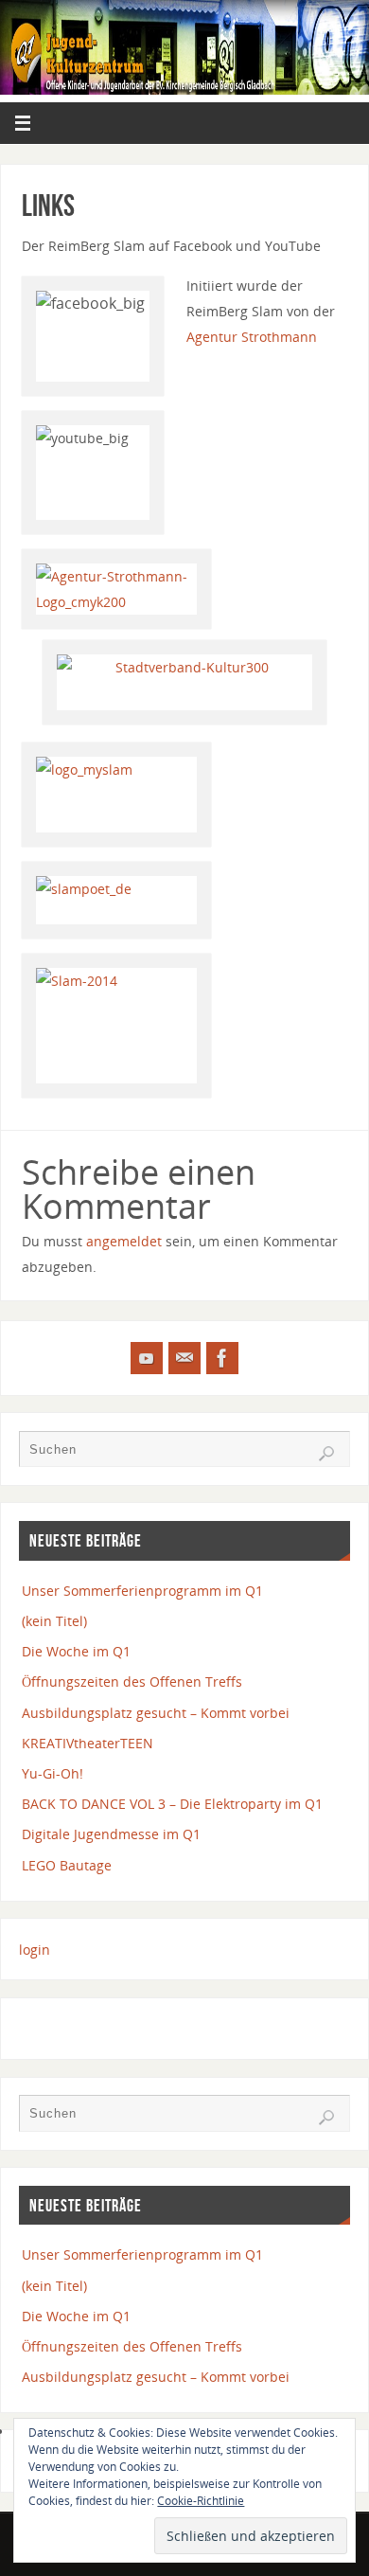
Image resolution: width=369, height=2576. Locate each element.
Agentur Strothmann (252, 337)
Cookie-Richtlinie (201, 2501)
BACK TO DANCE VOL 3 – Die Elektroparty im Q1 (172, 1804)
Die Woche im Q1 (76, 1651)
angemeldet (124, 1241)
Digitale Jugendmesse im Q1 (111, 1834)
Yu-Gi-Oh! (53, 1773)
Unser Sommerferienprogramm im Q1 (142, 1591)
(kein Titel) (54, 1621)
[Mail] (184, 1358)
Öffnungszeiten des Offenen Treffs (132, 1682)
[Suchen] (326, 1454)
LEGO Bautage (67, 1865)
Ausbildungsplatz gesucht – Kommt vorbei (156, 1713)
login (35, 1950)
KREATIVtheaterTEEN (88, 1743)
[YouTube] (147, 1358)
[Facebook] (222, 1358)
